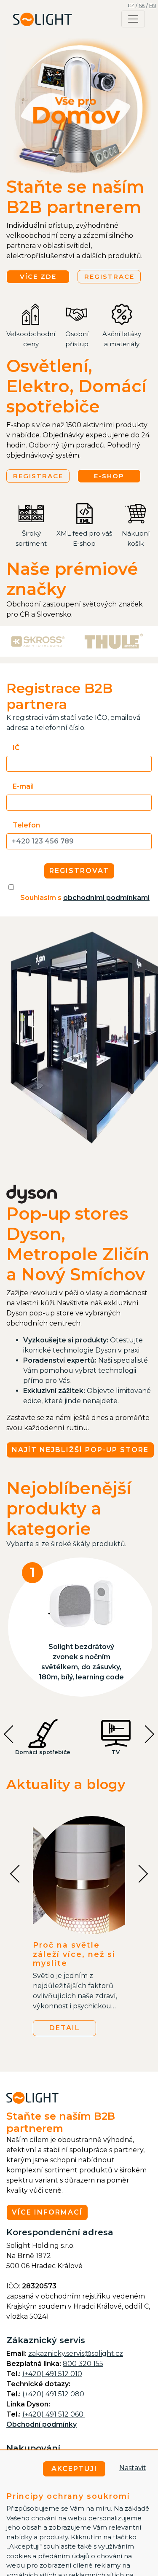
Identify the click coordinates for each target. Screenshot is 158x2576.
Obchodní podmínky (42, 2424)
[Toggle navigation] (133, 19)
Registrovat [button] (79, 871)
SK (142, 5)
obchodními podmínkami (106, 898)
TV (116, 1752)
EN (153, 5)
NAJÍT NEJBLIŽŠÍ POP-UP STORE (80, 1450)
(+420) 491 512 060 (54, 2414)
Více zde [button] (38, 276)
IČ (16, 748)
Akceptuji (74, 2469)
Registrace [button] (109, 276)
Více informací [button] (47, 2212)
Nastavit (133, 2468)
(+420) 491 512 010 (52, 2374)
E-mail (23, 786)
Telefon (26, 825)
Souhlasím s (85, 898)
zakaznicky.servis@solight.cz (76, 2354)
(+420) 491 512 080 (54, 2394)
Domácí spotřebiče (43, 1752)
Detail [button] (65, 2028)
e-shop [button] (109, 476)
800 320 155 (83, 2364)
